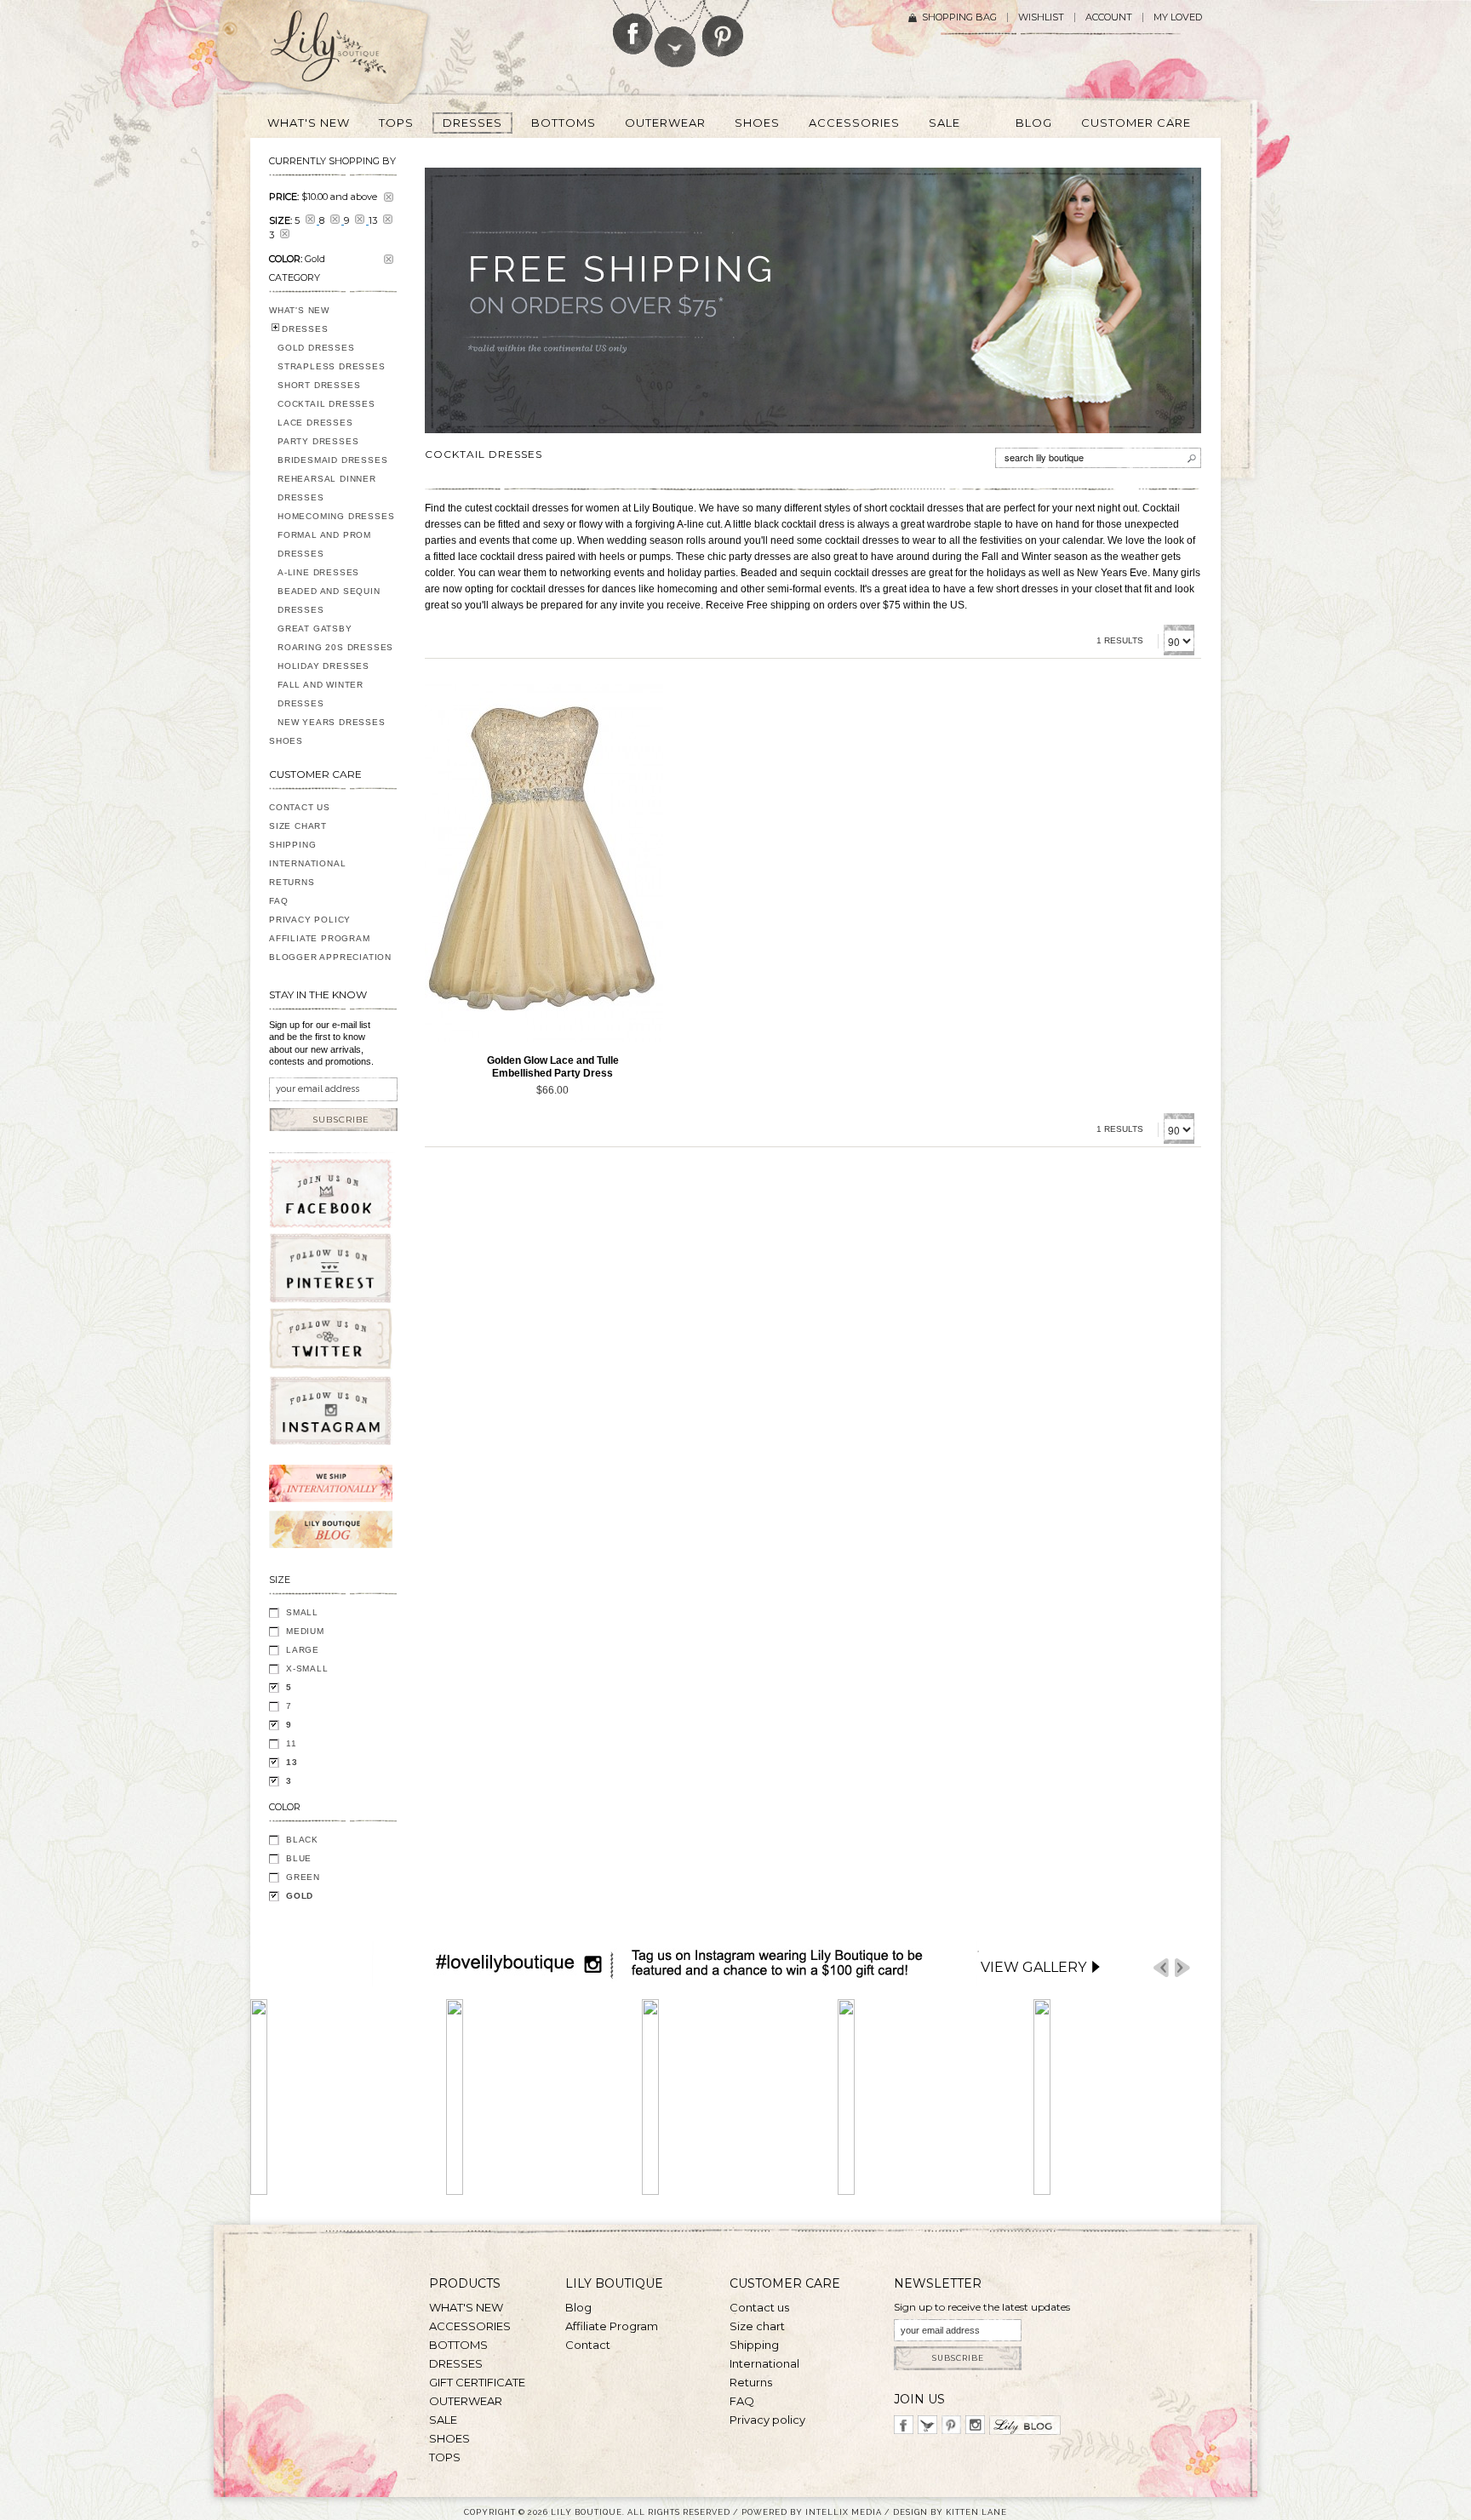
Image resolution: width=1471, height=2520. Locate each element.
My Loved (1178, 17)
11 (292, 1743)
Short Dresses (319, 385)
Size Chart (298, 826)
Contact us (759, 2307)
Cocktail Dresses (326, 404)
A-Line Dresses (318, 572)
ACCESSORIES (470, 2326)
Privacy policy (767, 2420)
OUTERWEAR (466, 2401)
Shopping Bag (959, 17)
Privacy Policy (310, 920)
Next (1182, 1968)
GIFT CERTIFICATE (477, 2382)
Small (302, 1612)
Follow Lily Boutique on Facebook (633, 27)
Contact (588, 2345)
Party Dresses (318, 441)
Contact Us (300, 807)
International (307, 863)
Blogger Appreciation (330, 957)
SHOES (286, 741)
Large (303, 1650)
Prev (1161, 1968)
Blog (578, 2307)
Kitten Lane (976, 2512)
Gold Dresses (316, 348)
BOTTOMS (458, 2345)
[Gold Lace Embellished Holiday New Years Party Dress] (544, 863)
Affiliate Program (320, 938)
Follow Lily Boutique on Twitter (676, 34)
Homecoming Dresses (336, 516)
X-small (307, 1669)
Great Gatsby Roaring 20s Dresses (335, 638)
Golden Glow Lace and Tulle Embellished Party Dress (553, 1067)
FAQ (278, 901)
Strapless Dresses (332, 366)
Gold (300, 1896)
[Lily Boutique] (349, 52)
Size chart (757, 2326)
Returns (292, 882)
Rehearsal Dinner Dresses (327, 488)
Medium (305, 1631)
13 (292, 1762)
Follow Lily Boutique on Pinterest (725, 29)
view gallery (1033, 1967)
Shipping (292, 845)
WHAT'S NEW (299, 310)
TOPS (445, 2457)
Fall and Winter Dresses (321, 694)
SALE (443, 2420)
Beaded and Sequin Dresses (329, 600)
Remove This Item (389, 197)
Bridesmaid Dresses (332, 460)
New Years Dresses (332, 722)
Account (1109, 17)
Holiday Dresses (323, 666)
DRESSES (305, 329)
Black (302, 1840)
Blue (299, 1858)
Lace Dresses (315, 423)
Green (303, 1877)
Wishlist (1041, 17)
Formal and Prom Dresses (324, 544)
